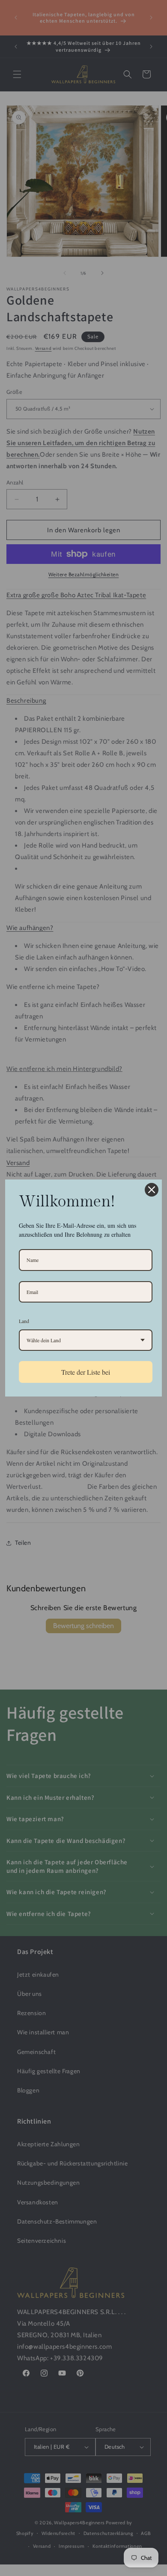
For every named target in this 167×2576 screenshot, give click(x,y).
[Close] (152, 1190)
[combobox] (86, 1340)
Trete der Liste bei (86, 1372)
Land (24, 1321)
